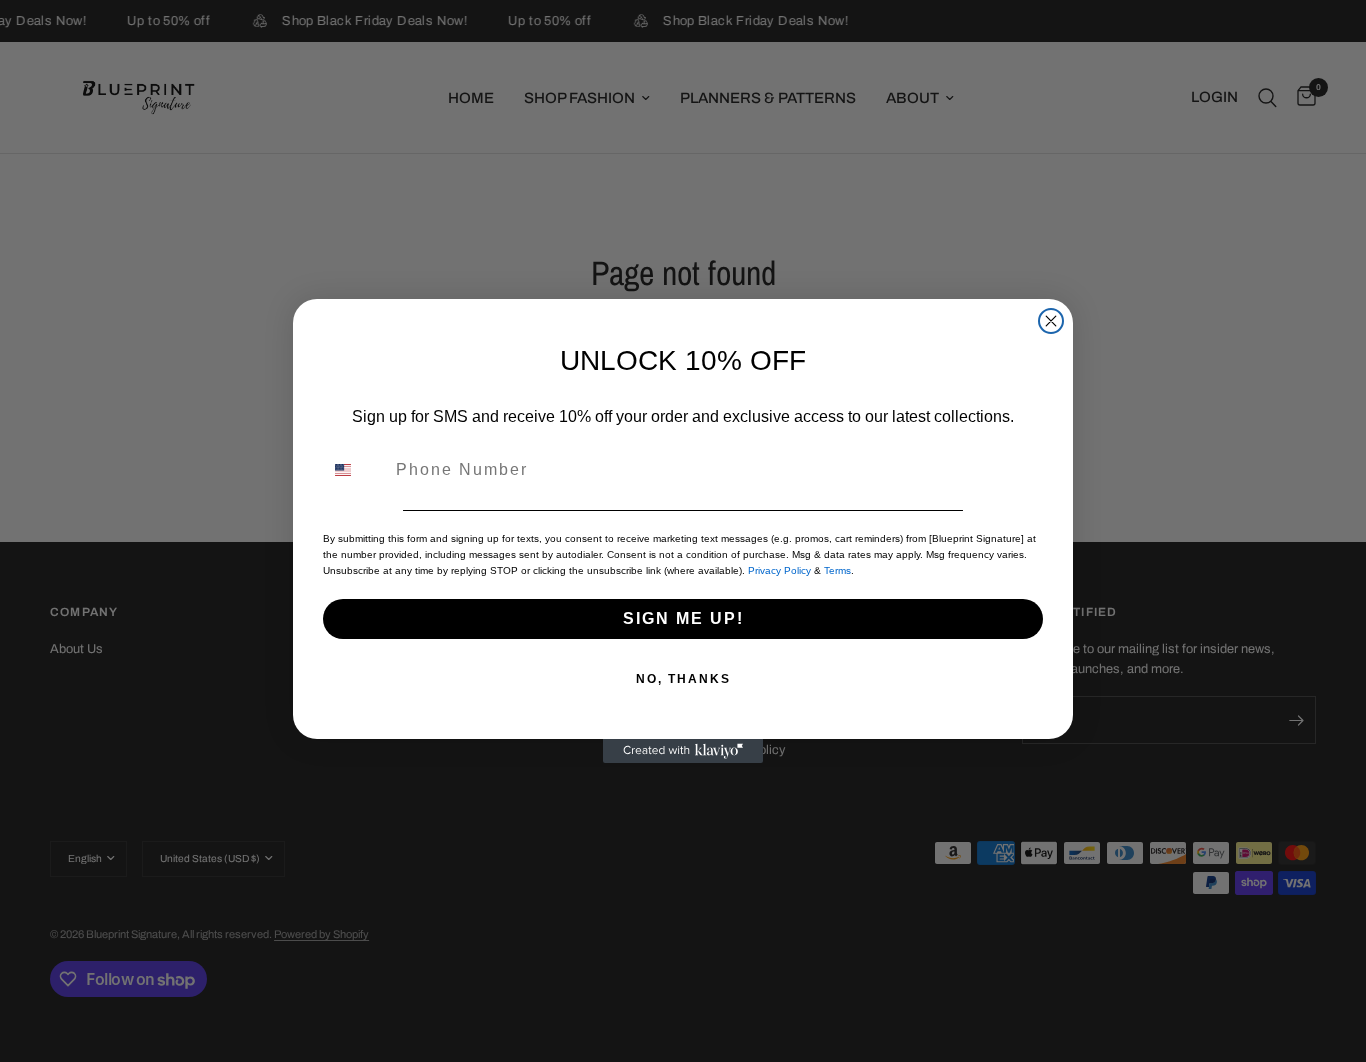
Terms (837, 570)
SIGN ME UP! (683, 618)
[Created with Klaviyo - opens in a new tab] (683, 751)
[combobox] (355, 470)
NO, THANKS (683, 679)
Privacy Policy (779, 570)
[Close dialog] (1051, 321)
